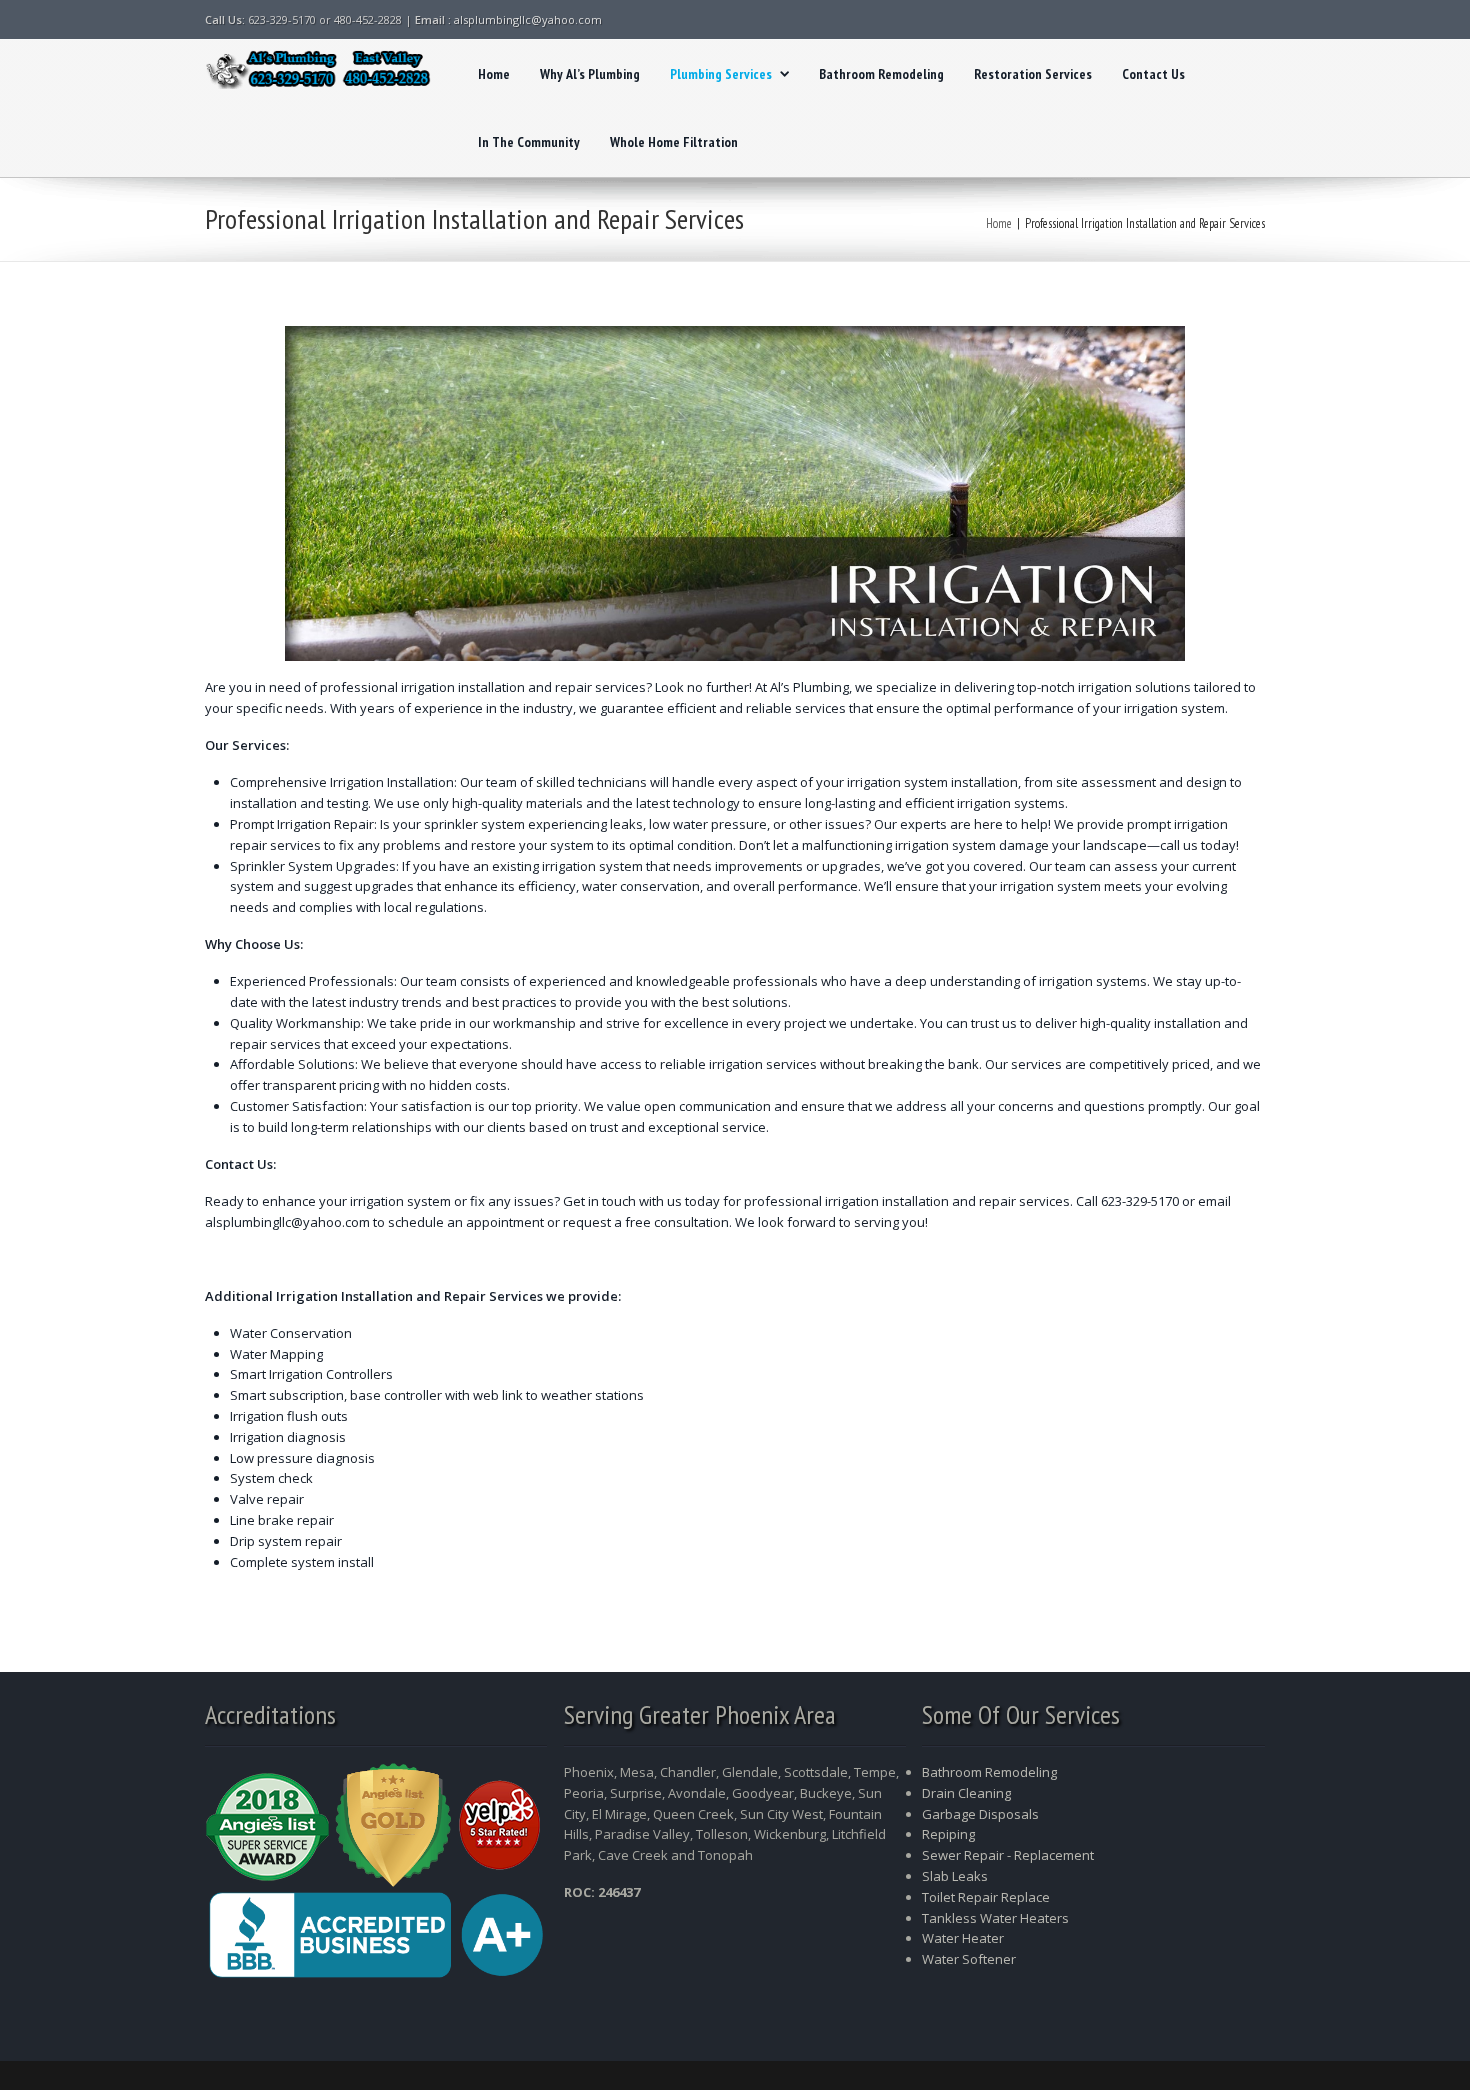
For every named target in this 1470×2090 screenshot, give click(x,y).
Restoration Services (1033, 74)
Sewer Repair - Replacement (1008, 1855)
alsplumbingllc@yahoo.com (528, 19)
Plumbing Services (721, 74)
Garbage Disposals (980, 1814)
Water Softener (969, 1959)
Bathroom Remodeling (881, 74)
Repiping (948, 1834)
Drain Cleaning (966, 1793)
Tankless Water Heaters (995, 1918)
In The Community (529, 142)
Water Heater (964, 1938)
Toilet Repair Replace (986, 1897)
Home (494, 74)
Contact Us (1153, 74)
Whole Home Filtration (674, 142)
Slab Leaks (955, 1876)
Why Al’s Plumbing (590, 74)
